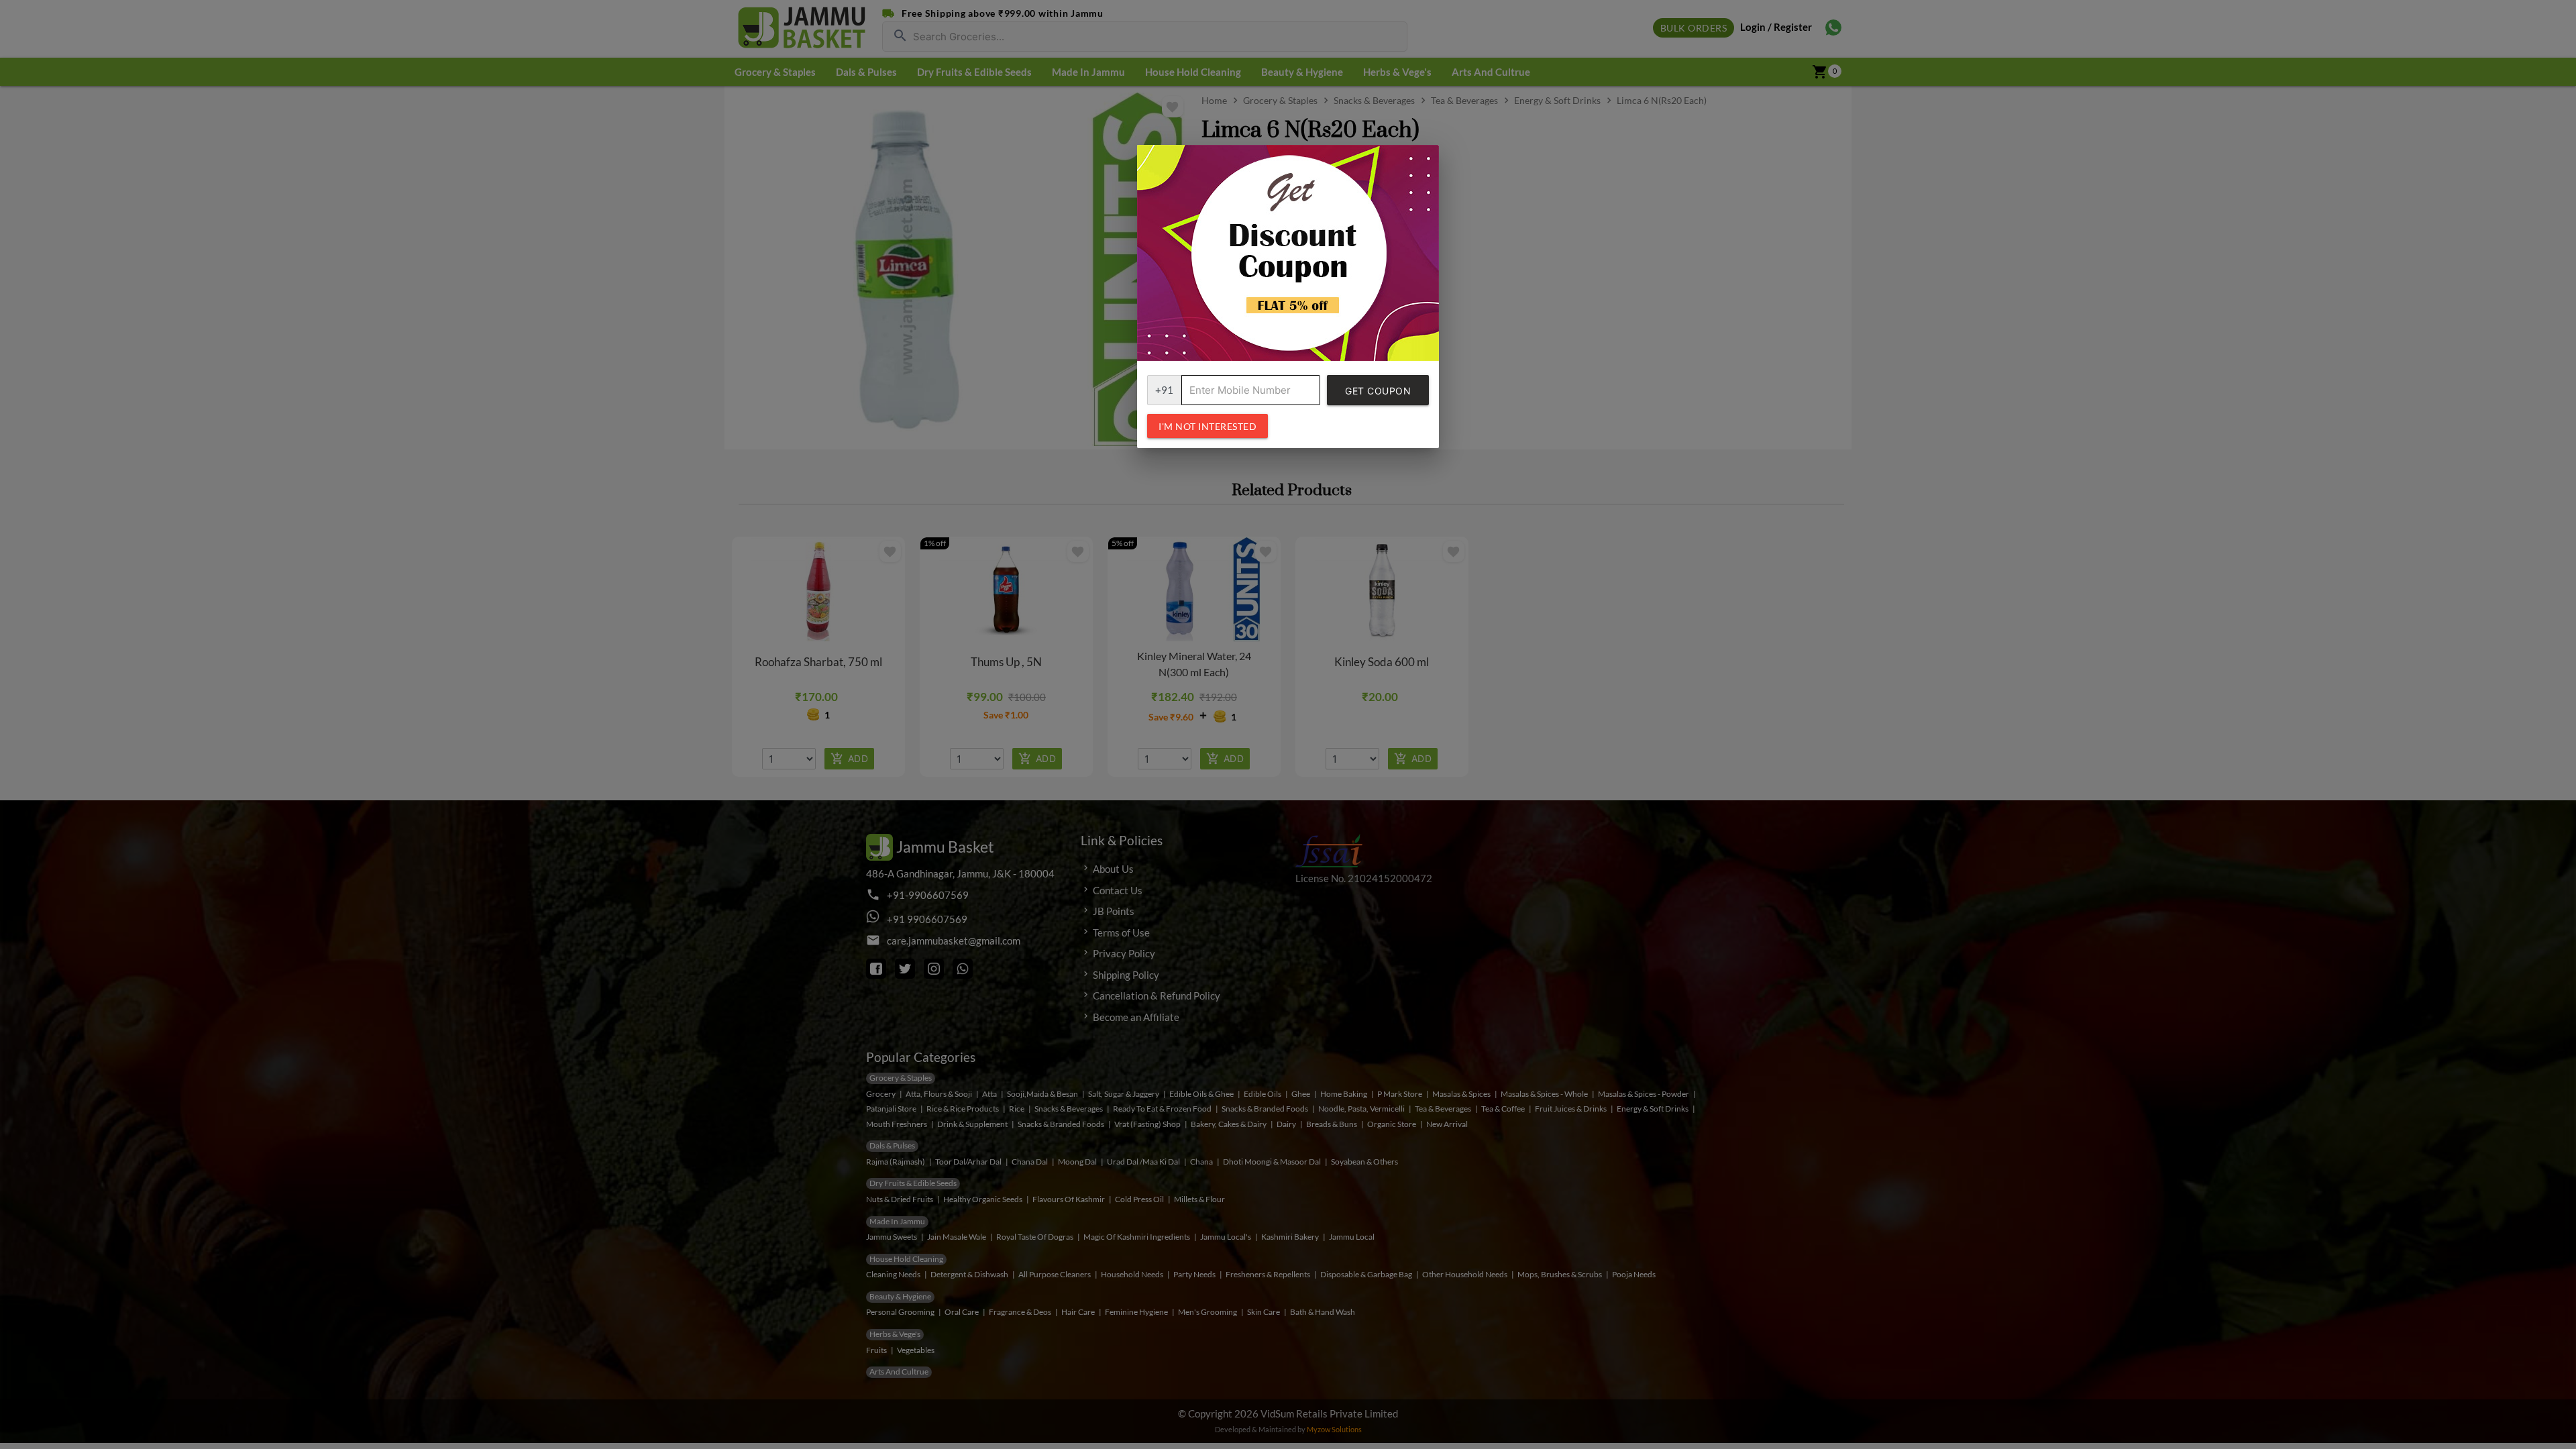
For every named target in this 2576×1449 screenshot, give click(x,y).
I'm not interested (1207, 426)
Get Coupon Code (1378, 395)
